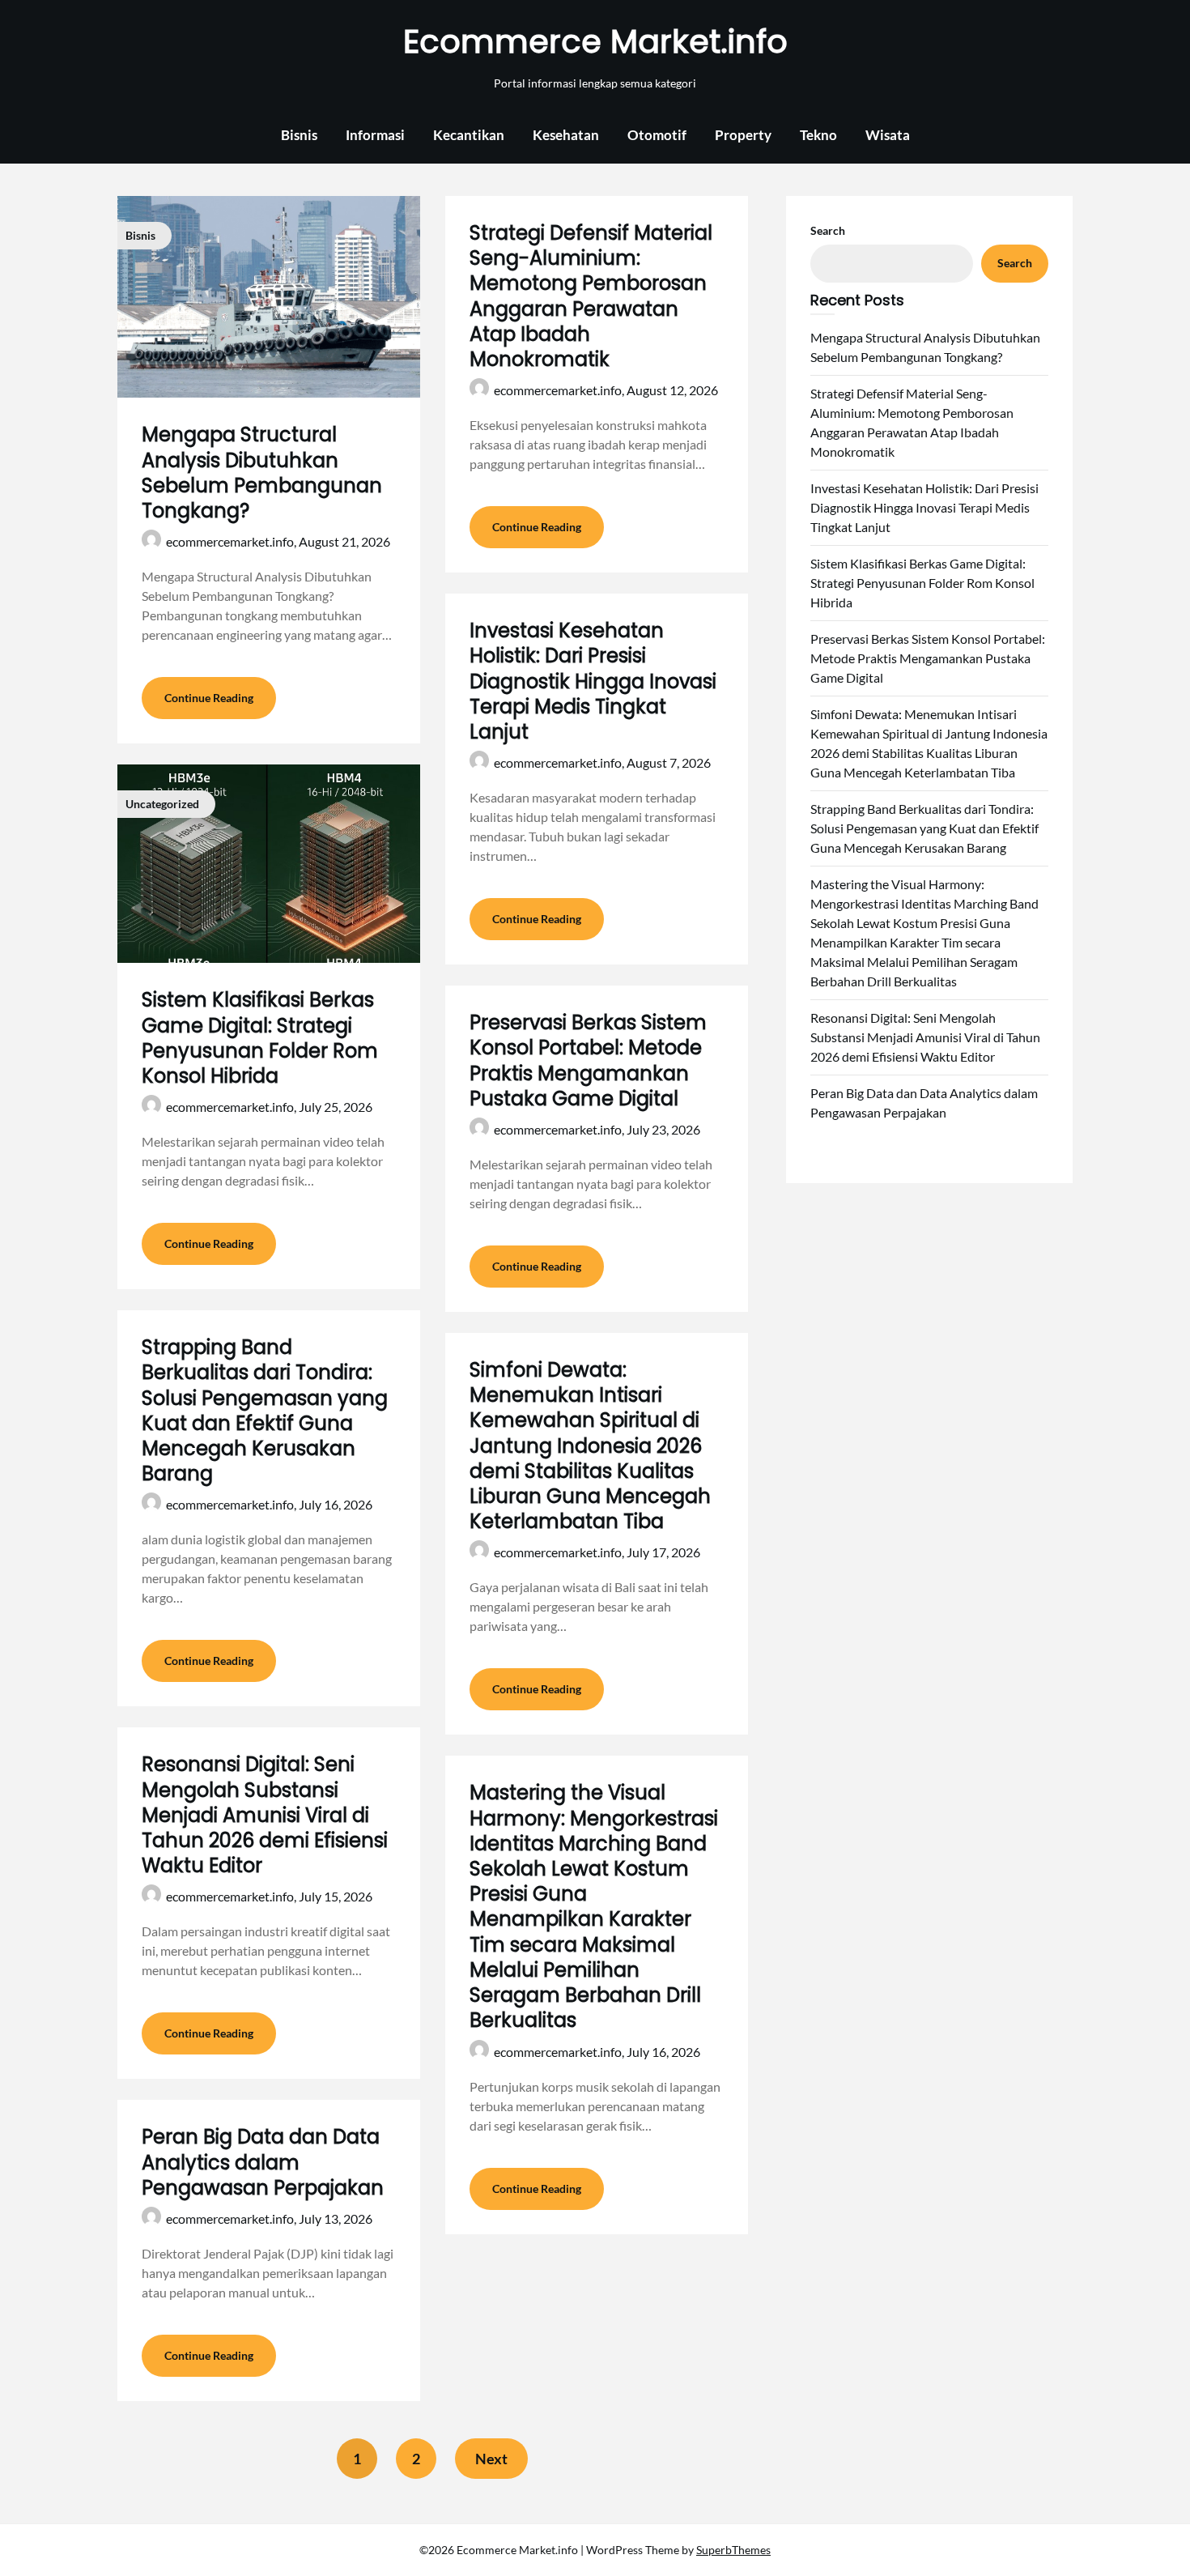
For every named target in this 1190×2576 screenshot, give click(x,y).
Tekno (818, 135)
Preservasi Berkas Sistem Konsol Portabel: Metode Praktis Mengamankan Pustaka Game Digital (588, 1060)
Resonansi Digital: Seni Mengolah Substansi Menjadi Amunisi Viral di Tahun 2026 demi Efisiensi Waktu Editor (265, 1815)
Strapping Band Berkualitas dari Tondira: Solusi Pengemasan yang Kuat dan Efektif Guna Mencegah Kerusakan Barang (265, 1410)
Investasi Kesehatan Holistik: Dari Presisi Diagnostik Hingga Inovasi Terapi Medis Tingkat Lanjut (593, 681)
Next (491, 2459)
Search (828, 230)
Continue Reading (209, 698)
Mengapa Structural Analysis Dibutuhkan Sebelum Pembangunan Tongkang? (262, 473)
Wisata (888, 135)
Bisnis (299, 135)
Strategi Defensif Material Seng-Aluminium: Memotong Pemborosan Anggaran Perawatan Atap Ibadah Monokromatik (591, 296)
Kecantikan (469, 135)
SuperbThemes (733, 2550)
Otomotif (657, 135)
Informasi (375, 135)
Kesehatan (566, 135)
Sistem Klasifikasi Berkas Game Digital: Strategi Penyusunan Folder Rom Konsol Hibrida (260, 1038)
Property (743, 135)
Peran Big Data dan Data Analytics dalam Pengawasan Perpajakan (263, 2162)
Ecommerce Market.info (595, 41)
